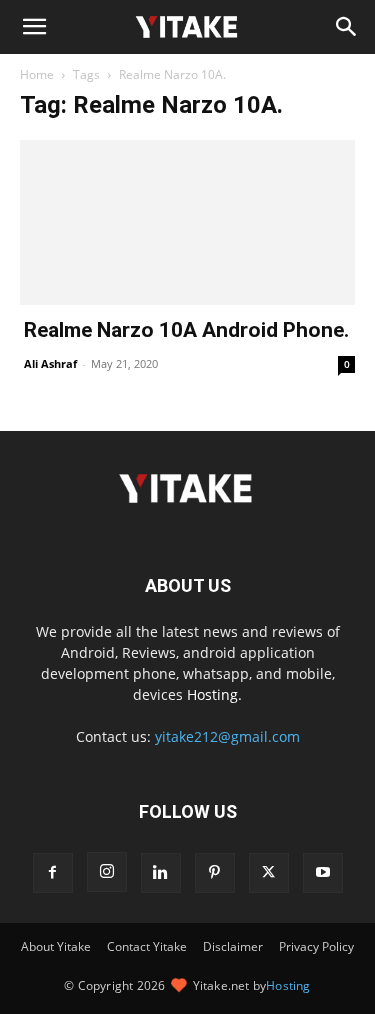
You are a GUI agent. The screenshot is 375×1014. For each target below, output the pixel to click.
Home (37, 74)
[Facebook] (53, 873)
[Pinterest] (215, 873)
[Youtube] (323, 873)
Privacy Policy (316, 946)
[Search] (347, 27)
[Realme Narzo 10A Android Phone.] (187, 222)
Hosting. (214, 694)
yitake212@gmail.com (227, 736)
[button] (34, 27)
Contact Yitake (147, 946)
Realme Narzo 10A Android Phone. (186, 330)
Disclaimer (233, 946)
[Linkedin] (161, 873)
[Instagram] (107, 872)
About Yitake (56, 946)
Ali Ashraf (50, 363)
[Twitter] (269, 873)
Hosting (288, 985)
